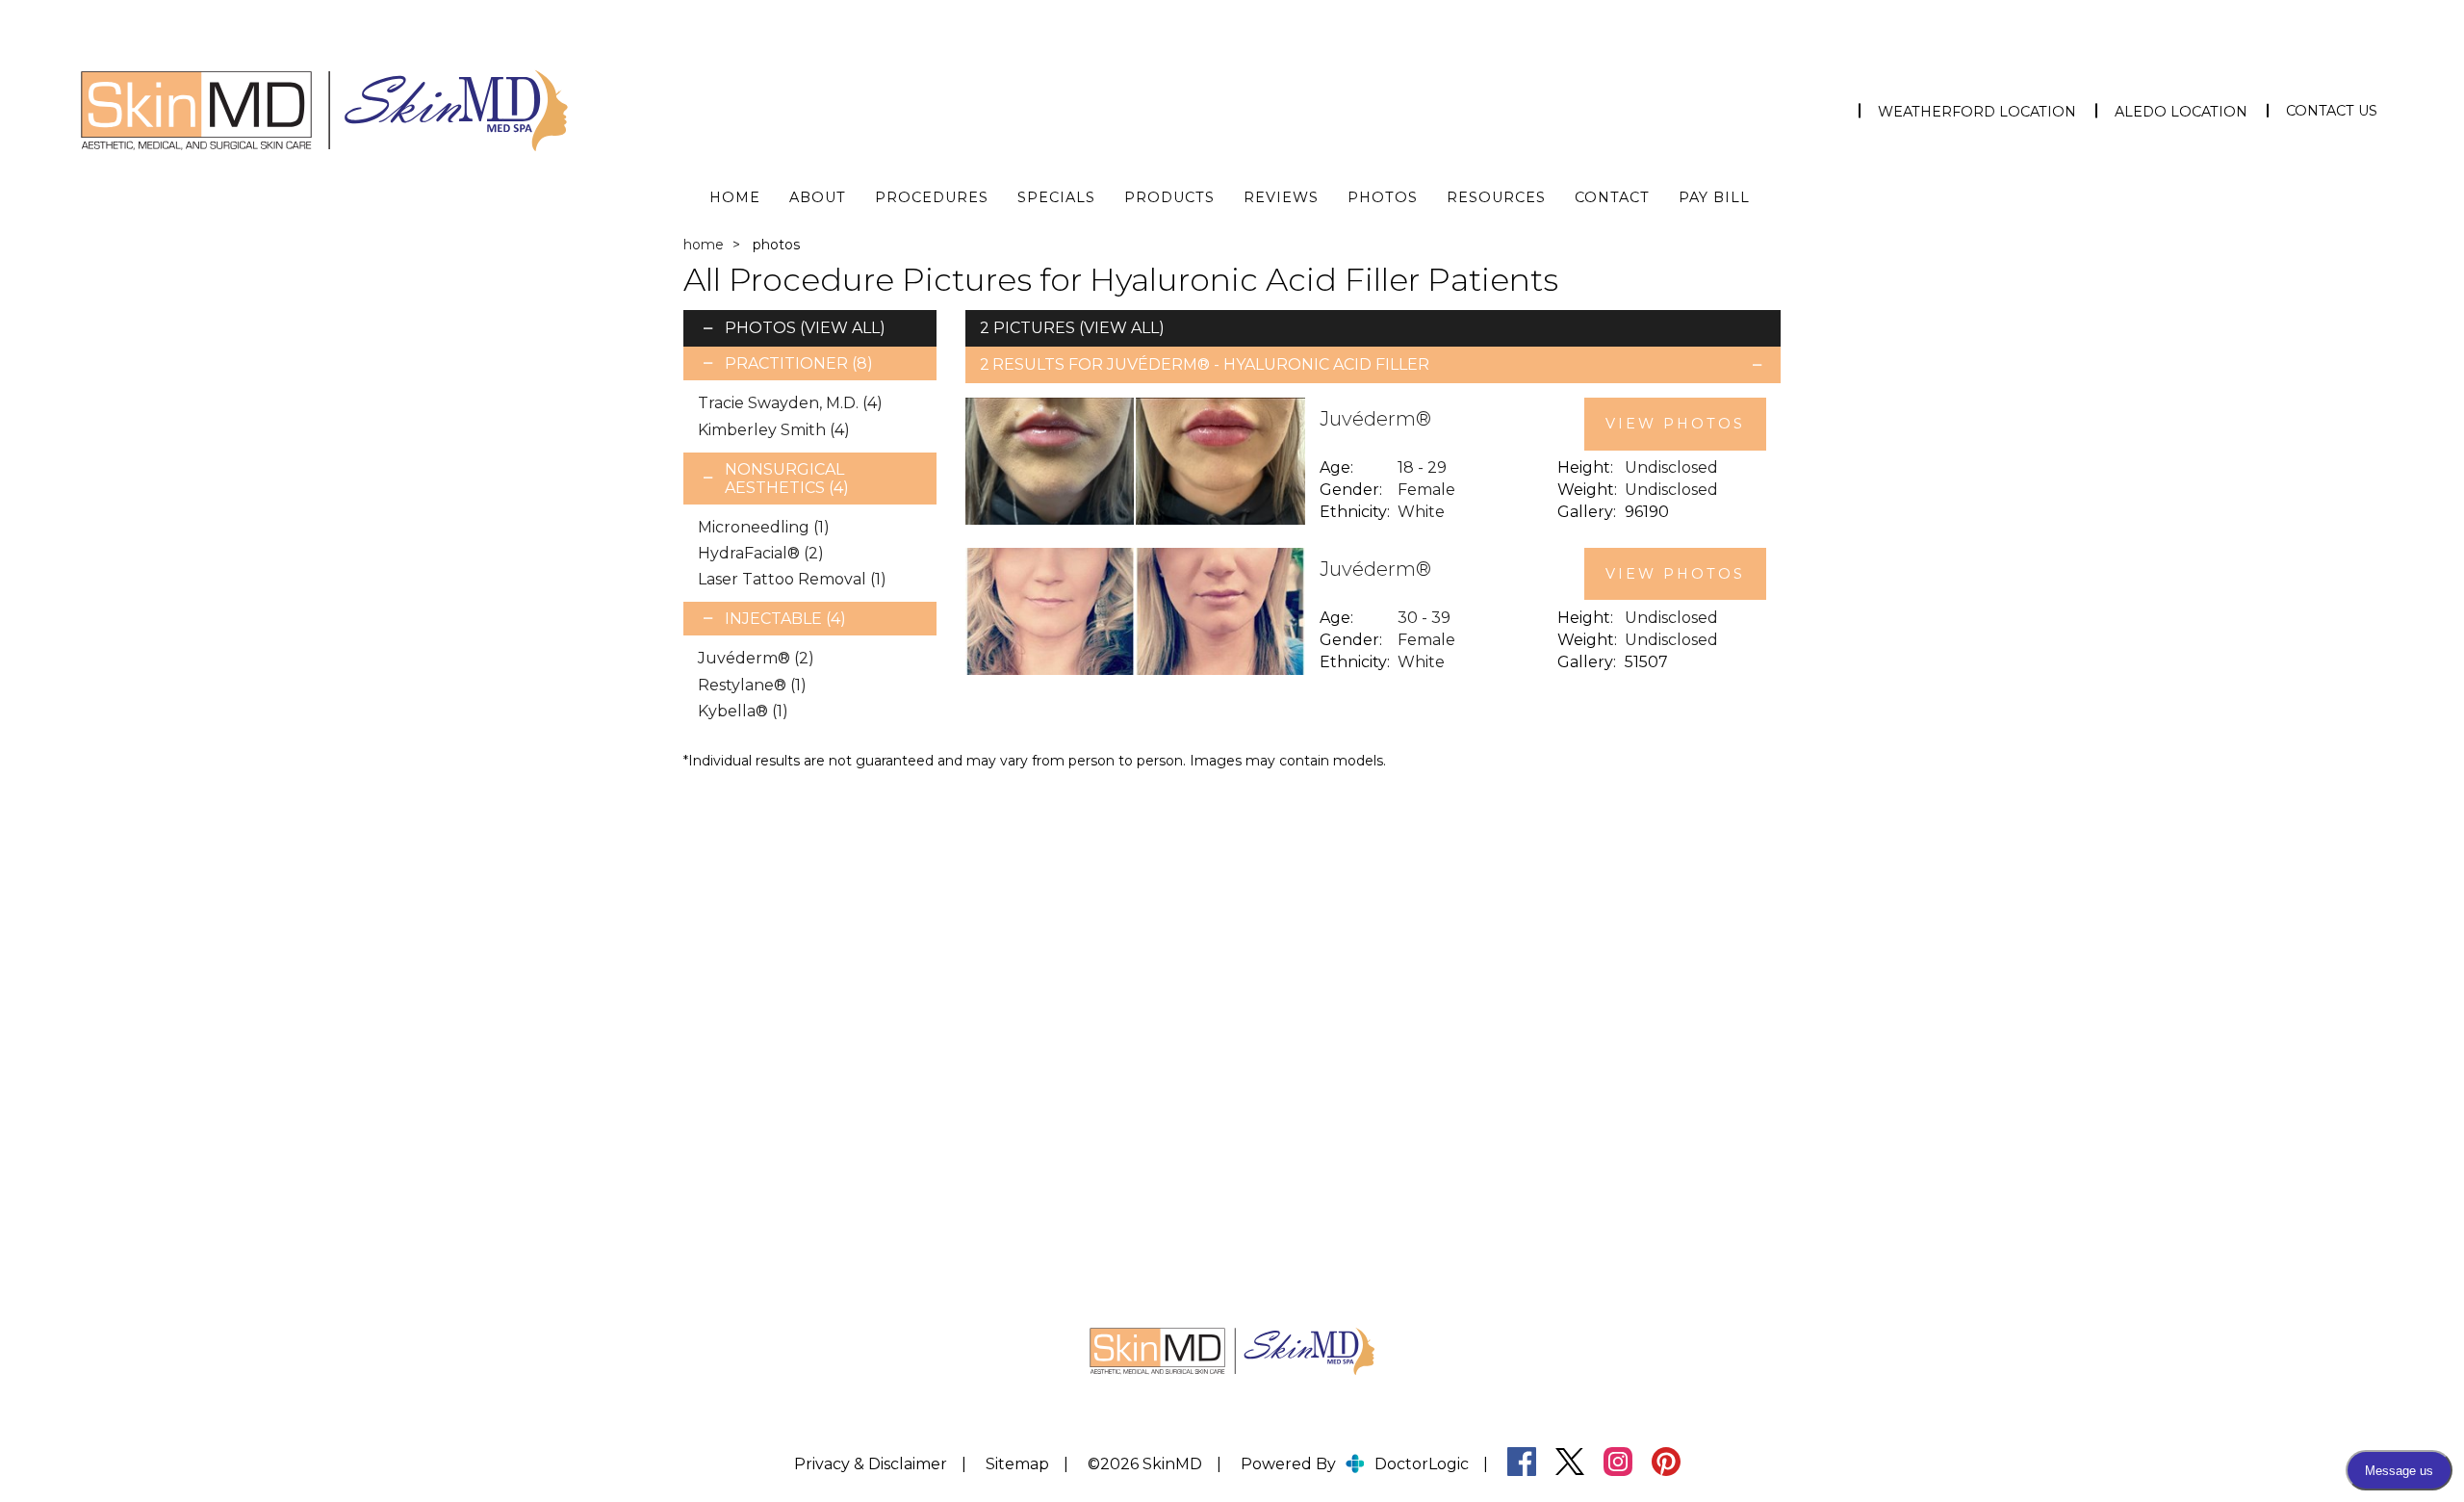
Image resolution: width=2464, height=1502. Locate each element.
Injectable (785, 619)
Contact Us (2332, 111)
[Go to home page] (423, 111)
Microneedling (764, 527)
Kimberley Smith (774, 430)
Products (1169, 197)
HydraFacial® (761, 553)
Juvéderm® (756, 658)
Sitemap (1017, 1464)
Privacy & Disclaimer (871, 1464)
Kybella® (743, 711)
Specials (1056, 197)
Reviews (1281, 197)
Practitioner (799, 363)
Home (735, 197)
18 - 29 (1422, 467)
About (818, 197)
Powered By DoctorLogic (1355, 1464)
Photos (1383, 197)
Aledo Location (2181, 112)
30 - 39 (1424, 618)
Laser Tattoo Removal (792, 579)
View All (842, 328)
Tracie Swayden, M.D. (790, 403)
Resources (1496, 197)
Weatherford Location (1977, 112)
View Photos (1675, 424)
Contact (1612, 197)
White (1421, 512)
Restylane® (752, 685)
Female (1426, 490)
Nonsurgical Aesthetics (787, 479)
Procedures (932, 197)
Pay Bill (1714, 197)
